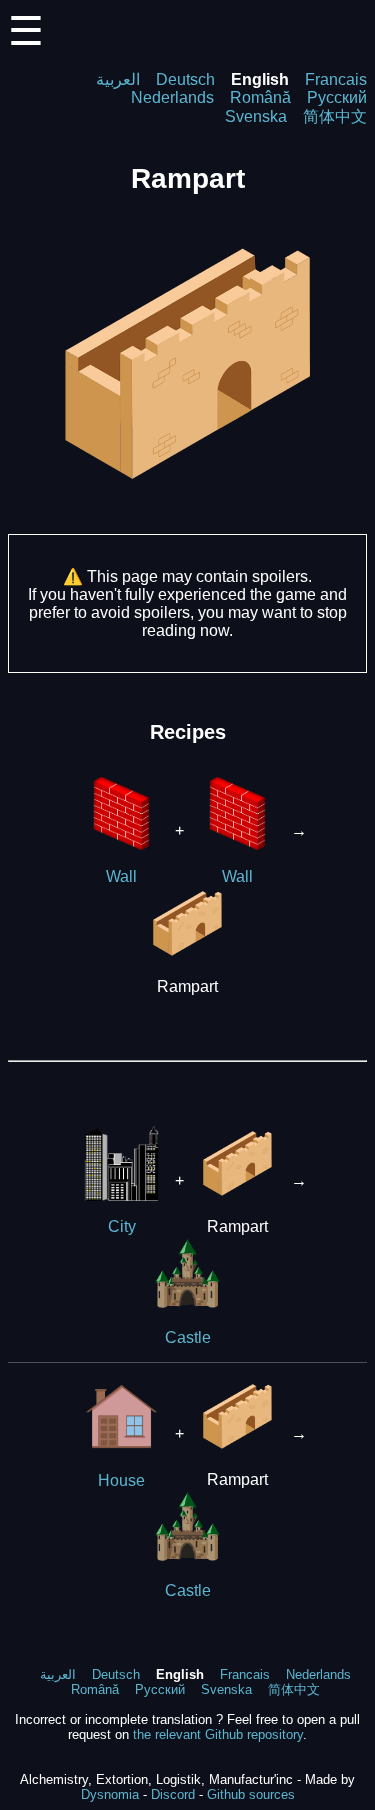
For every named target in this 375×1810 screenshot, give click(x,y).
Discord (173, 1794)
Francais (336, 79)
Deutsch (185, 79)
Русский (337, 97)
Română (260, 97)
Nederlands (172, 97)
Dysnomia (110, 1794)
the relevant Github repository (218, 1734)
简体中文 (335, 116)
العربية (118, 79)
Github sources (251, 1794)
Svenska (256, 116)
